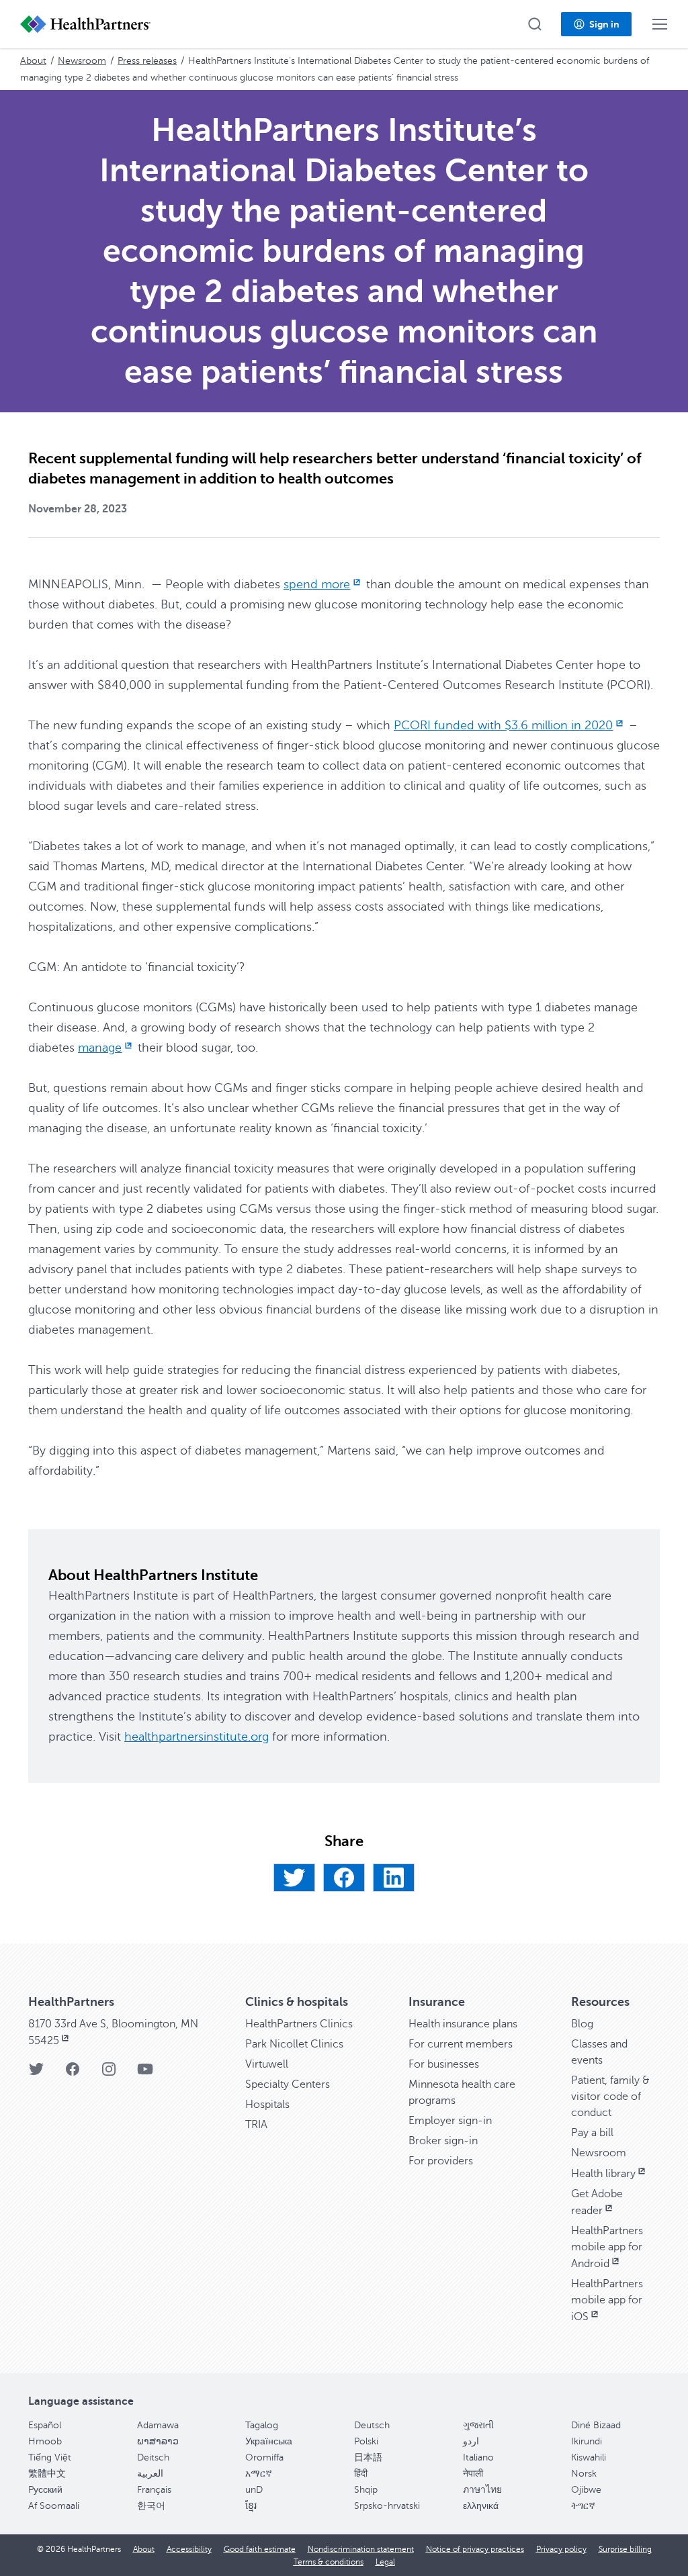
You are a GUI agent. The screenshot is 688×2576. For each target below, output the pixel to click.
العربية (150, 2474)
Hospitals (267, 2105)
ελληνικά (481, 2506)
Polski (366, 2441)
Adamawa (158, 2425)
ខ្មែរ (251, 2506)
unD (254, 2490)
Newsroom (82, 61)
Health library (603, 2174)
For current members (461, 2044)
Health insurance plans (463, 2024)
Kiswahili (589, 2457)
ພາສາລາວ (158, 2441)
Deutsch (372, 2425)
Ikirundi (587, 2441)
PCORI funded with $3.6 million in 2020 (503, 725)
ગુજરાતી (478, 2425)
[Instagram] (109, 2073)
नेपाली (473, 2474)
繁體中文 (47, 2474)
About (33, 61)
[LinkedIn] (394, 1878)
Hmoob (45, 2441)
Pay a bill (592, 2133)
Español (45, 2425)
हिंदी (361, 2474)
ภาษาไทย (482, 2490)
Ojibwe (586, 2490)
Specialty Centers (288, 2084)
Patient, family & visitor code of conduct (610, 2097)
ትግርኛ (583, 2506)
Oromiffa (264, 2457)
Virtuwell (267, 2064)
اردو (471, 2441)
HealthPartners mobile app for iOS (607, 2300)
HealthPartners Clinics (299, 2024)
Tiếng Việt (50, 2457)
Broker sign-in (443, 2141)
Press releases (147, 61)
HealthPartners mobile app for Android (607, 2247)
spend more (317, 584)
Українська (269, 2441)
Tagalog (262, 2425)
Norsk (584, 2474)
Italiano (478, 2457)
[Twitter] (294, 1878)
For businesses (444, 2064)
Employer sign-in (450, 2121)
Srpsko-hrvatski (387, 2506)
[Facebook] (344, 1878)
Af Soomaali (54, 2506)
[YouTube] (145, 2073)
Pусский (45, 2490)
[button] (535, 24)
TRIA (256, 2125)
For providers (441, 2161)
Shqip (366, 2490)
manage (100, 1048)
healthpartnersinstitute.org (197, 1737)
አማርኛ (259, 2474)
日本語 (368, 2457)
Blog (582, 2024)
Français (154, 2490)
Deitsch (153, 2457)
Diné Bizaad (596, 2425)
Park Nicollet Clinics (294, 2044)
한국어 (151, 2506)
